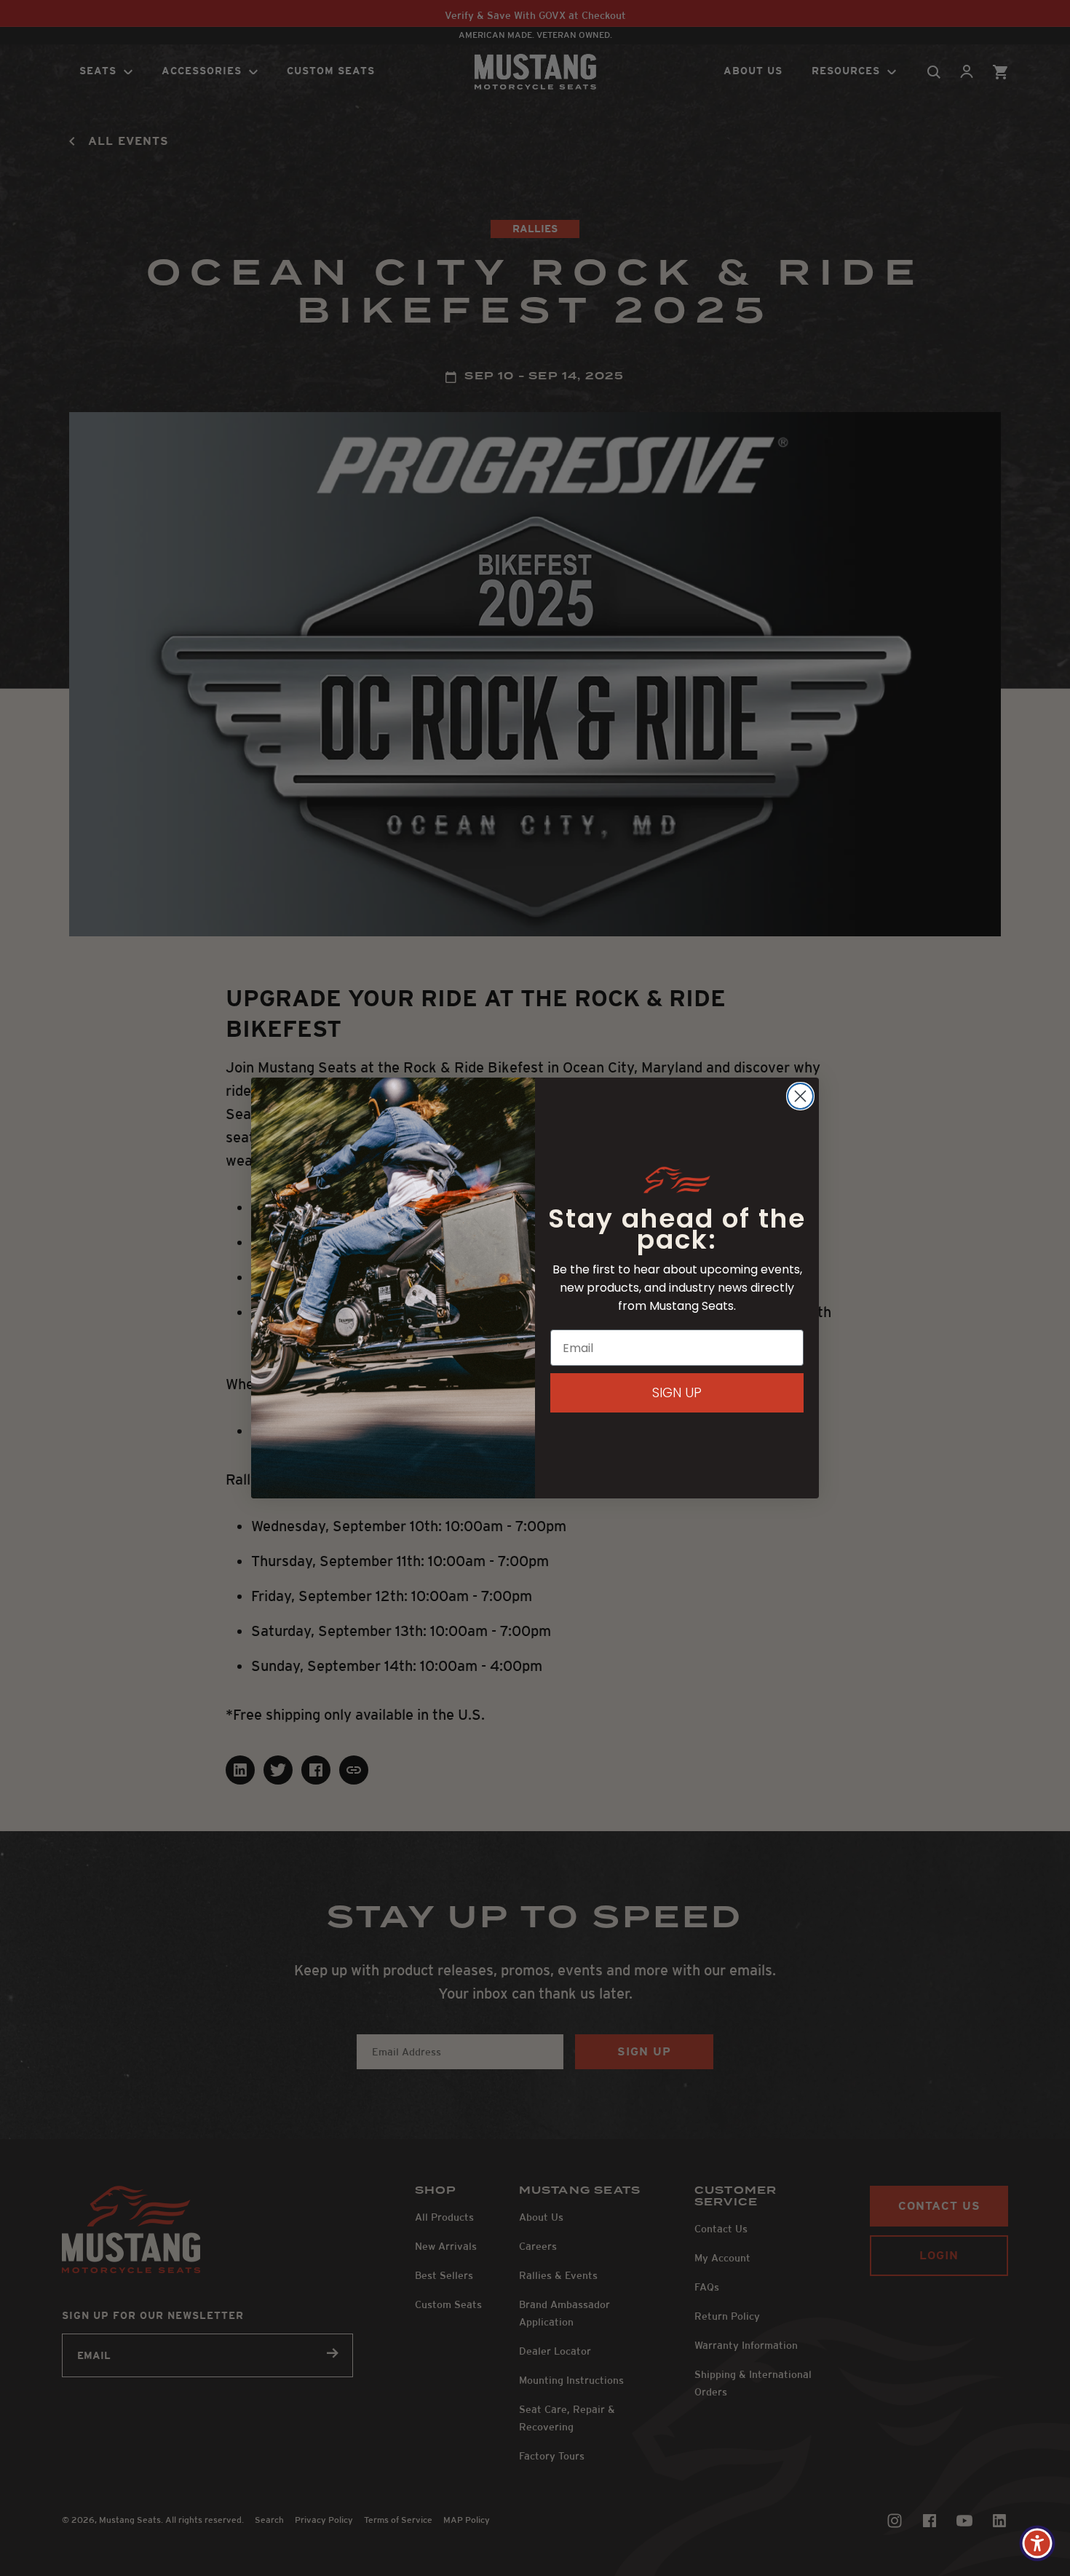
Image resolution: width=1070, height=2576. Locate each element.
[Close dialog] (800, 1096)
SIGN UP (677, 1392)
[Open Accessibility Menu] (1037, 2543)
